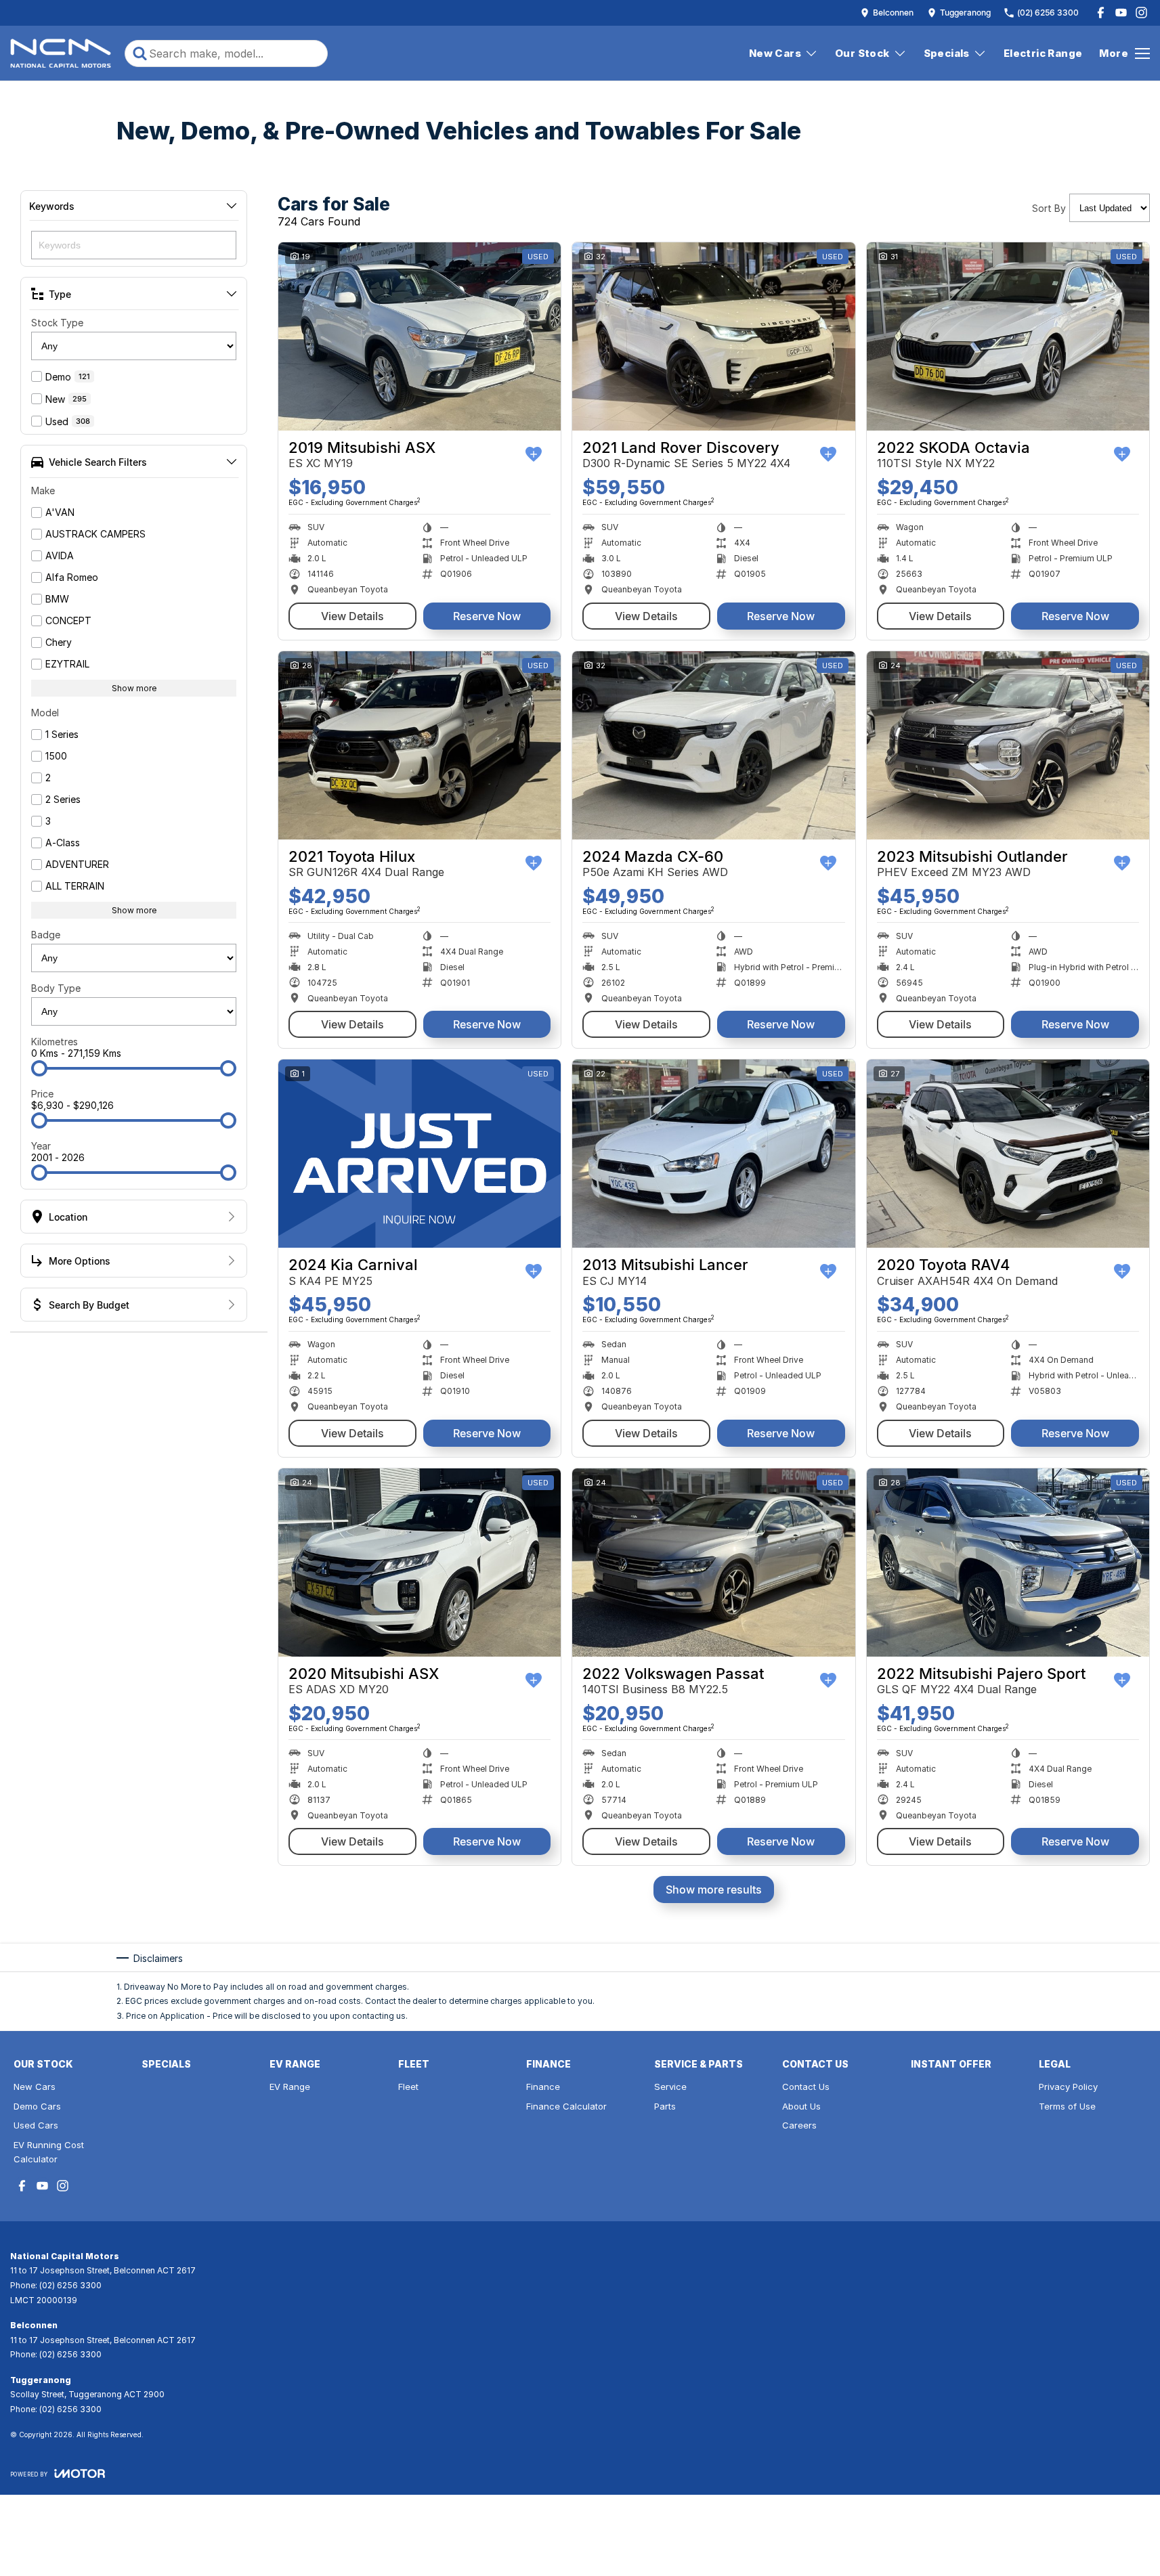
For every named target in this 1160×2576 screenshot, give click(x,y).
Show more (134, 688)
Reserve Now (487, 616)
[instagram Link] (1141, 13)
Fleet (408, 2087)
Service (670, 2087)
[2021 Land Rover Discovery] (713, 336)
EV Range (290, 2087)
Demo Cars (37, 2106)
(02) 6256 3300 (70, 2285)
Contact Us (806, 2087)
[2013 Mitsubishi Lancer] (713, 1154)
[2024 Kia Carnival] (420, 1154)
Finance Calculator (566, 2106)
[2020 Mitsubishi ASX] (420, 1563)
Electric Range (1043, 53)
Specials (947, 53)
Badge (46, 935)
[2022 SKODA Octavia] (1008, 336)
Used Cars (36, 2125)
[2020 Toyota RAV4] (1008, 1154)
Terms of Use (1067, 2106)
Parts (665, 2106)
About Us (801, 2106)
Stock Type (57, 323)
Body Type (56, 988)
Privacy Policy (1068, 2087)
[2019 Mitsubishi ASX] (420, 336)
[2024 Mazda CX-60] (713, 745)
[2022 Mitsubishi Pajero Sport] (1008, 1563)
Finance (543, 2087)
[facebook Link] (1101, 13)
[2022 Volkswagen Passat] (713, 1563)
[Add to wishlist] (534, 454)
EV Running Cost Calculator (49, 2152)
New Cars (775, 53)
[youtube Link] (1121, 13)
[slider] (39, 1068)
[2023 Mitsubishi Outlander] (1008, 745)
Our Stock (862, 53)
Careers (799, 2125)
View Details (352, 616)
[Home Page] (61, 53)
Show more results (714, 1890)
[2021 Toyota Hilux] (420, 745)
